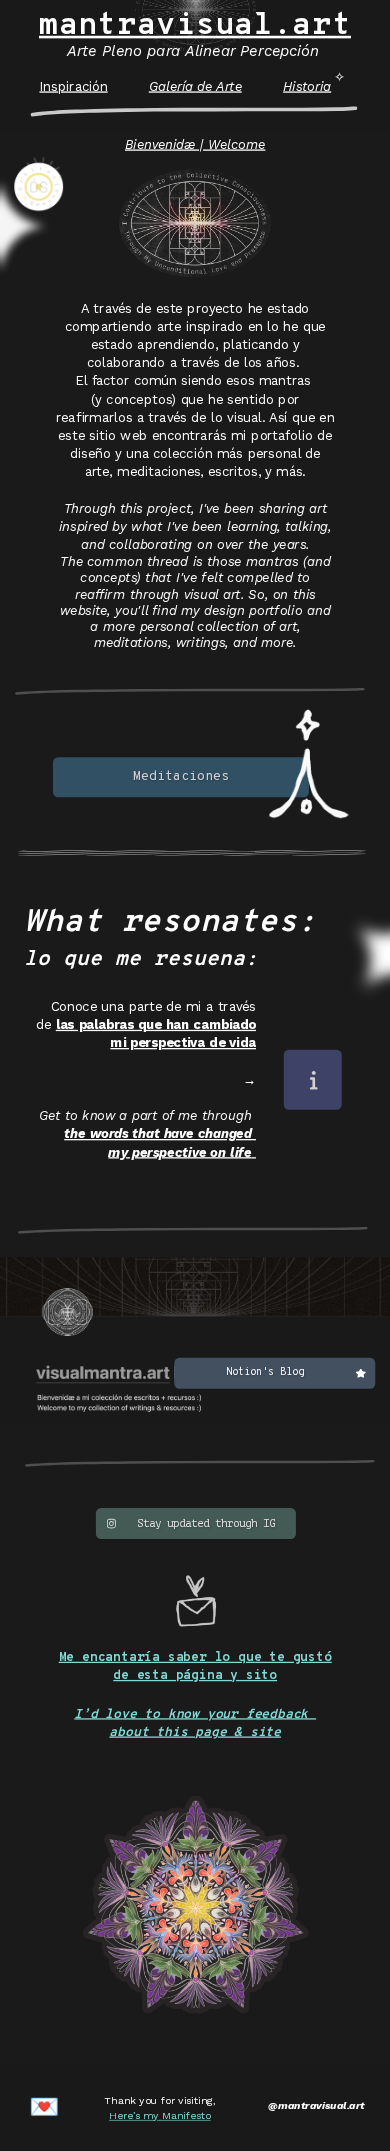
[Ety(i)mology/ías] (312, 1079)
